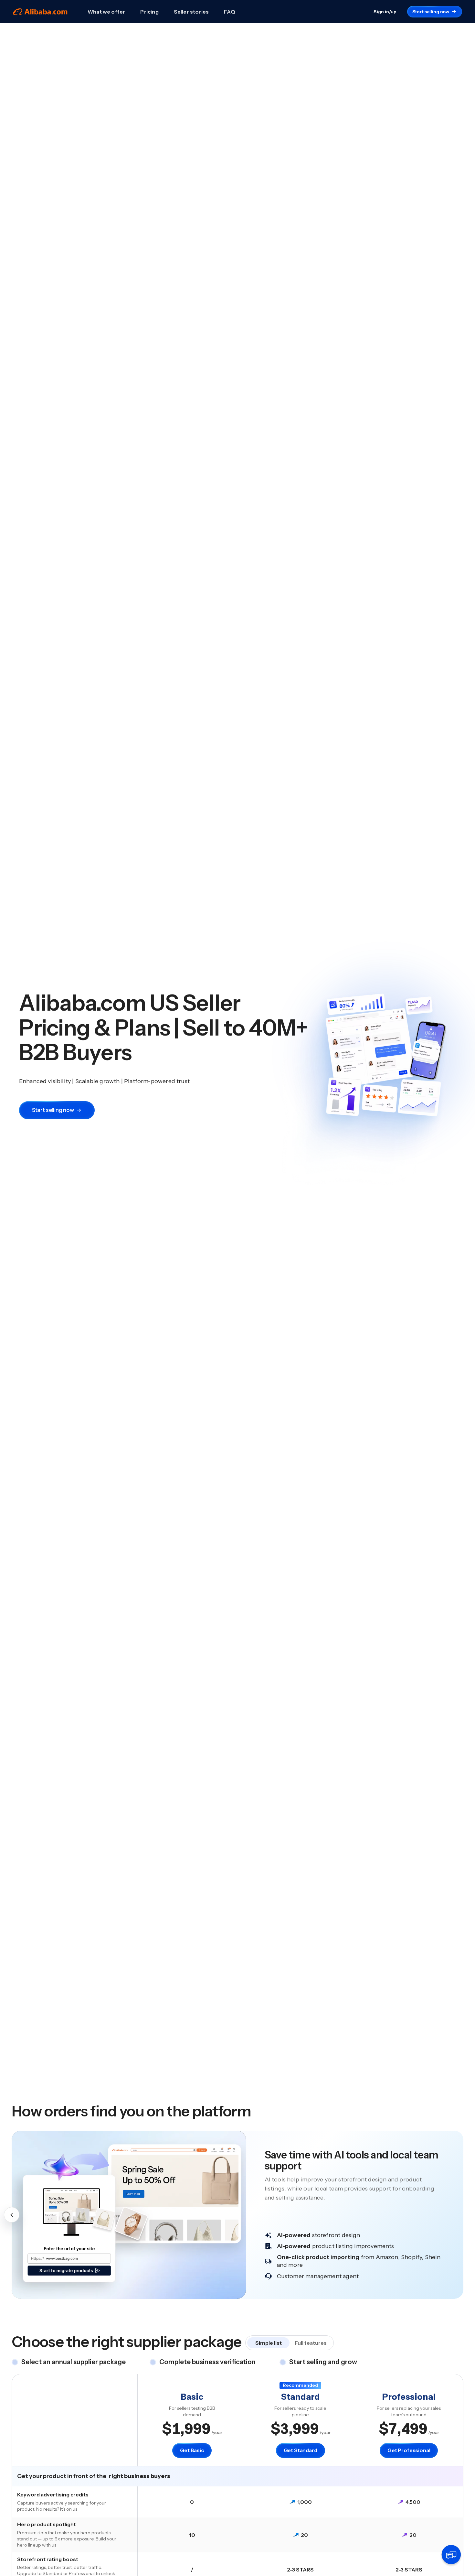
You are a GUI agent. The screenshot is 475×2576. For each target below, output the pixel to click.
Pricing (149, 12)
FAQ (230, 12)
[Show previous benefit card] (12, 2215)
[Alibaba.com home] (40, 12)
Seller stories (191, 12)
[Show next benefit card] (463, 2215)
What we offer (106, 12)
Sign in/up (385, 12)
